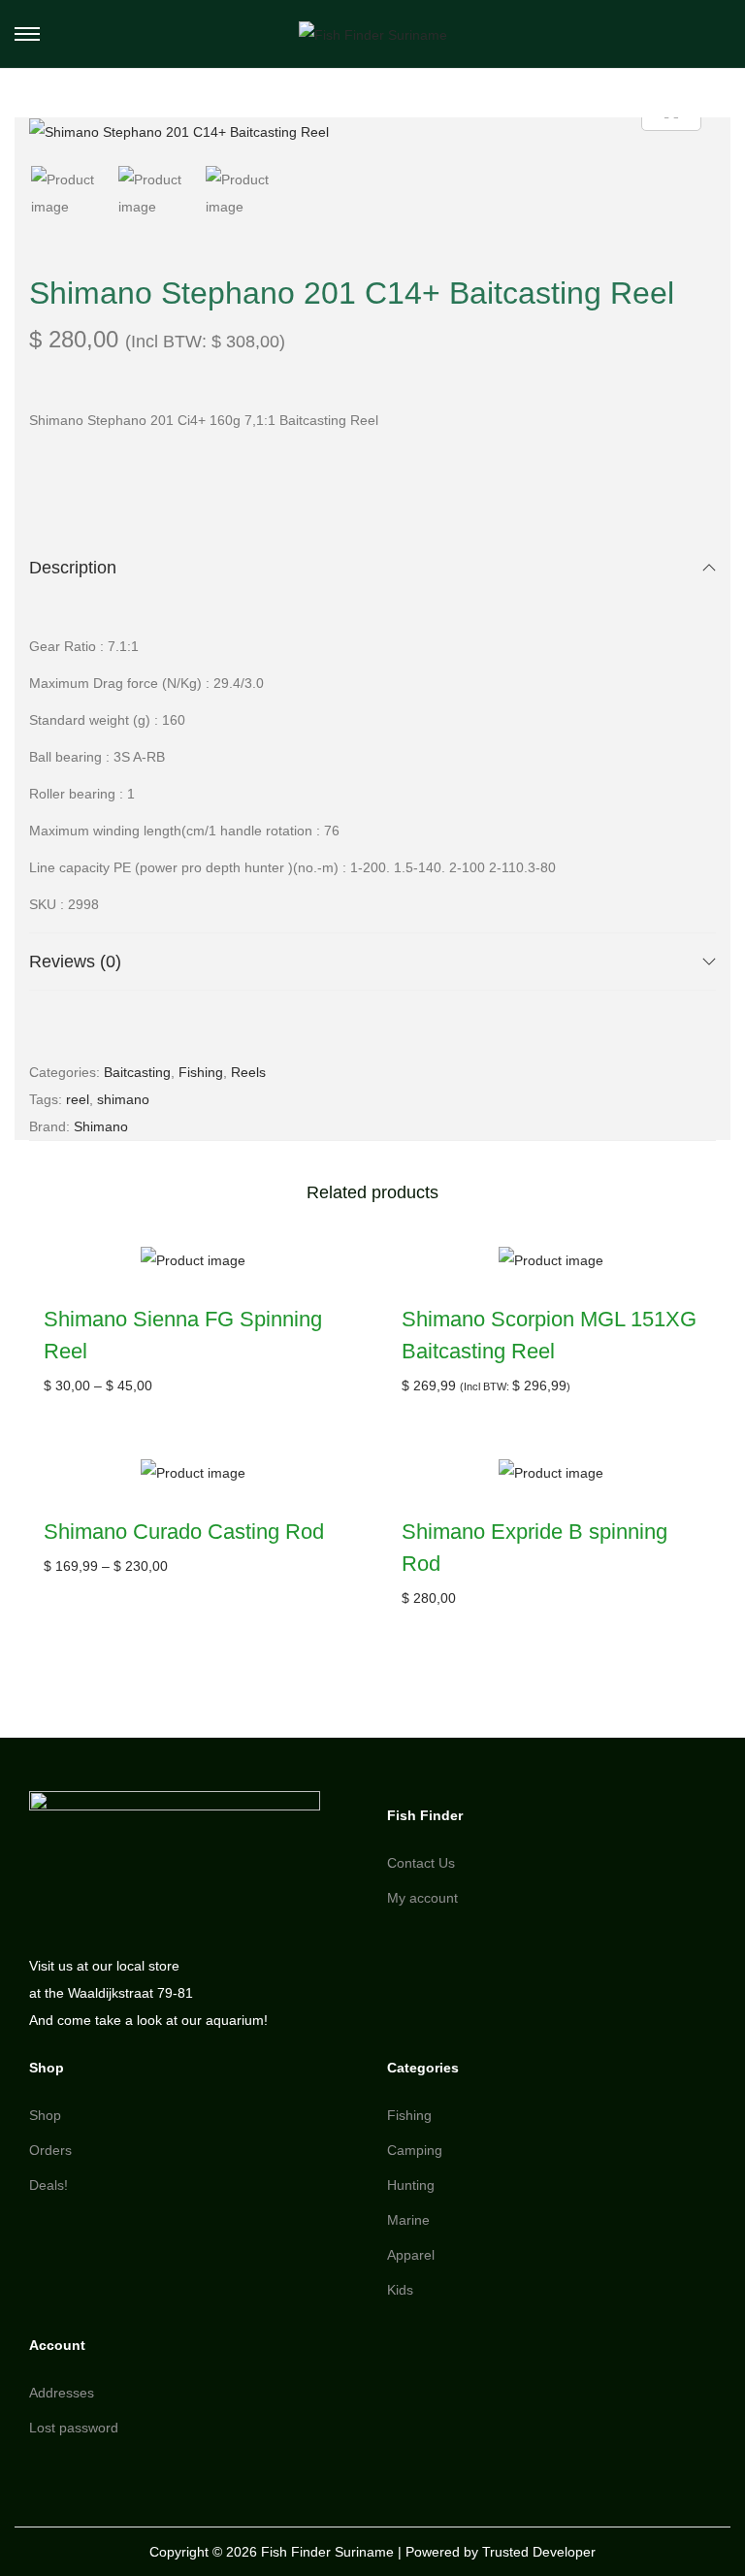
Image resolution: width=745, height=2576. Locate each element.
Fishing (201, 1072)
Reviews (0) (75, 962)
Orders (50, 2150)
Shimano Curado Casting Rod (184, 1532)
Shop (45, 2115)
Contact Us (421, 1863)
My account (422, 1898)
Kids (400, 2290)
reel (78, 1099)
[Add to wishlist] (331, 1272)
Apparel (411, 2255)
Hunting (411, 2185)
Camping (415, 2150)
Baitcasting (137, 1072)
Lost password (74, 2428)
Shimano (101, 1126)
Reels (248, 1072)
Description (73, 568)
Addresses (62, 2393)
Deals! (49, 2185)
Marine (408, 2220)
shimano (123, 1099)
